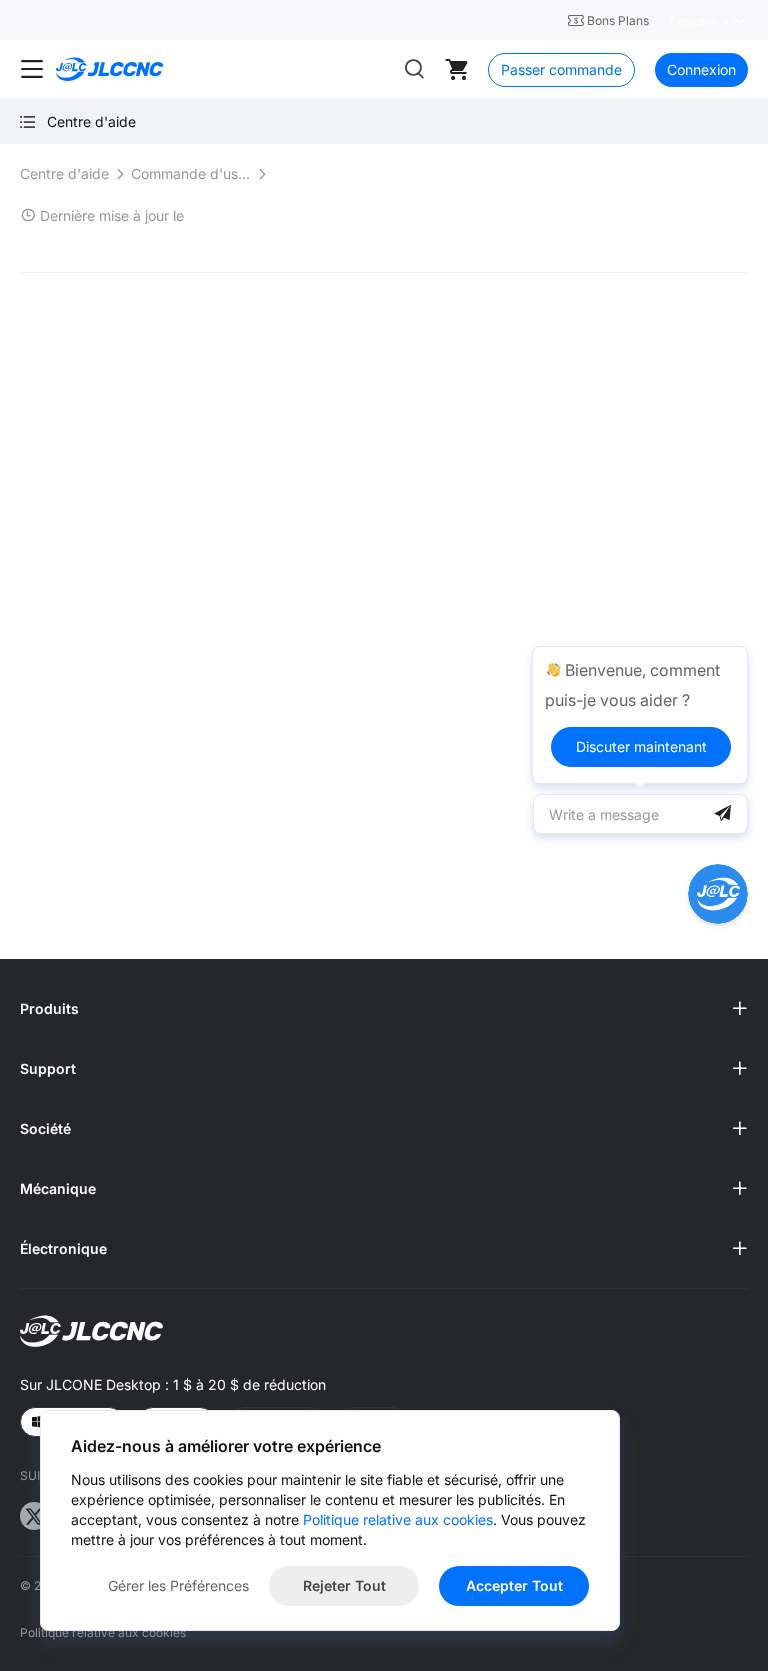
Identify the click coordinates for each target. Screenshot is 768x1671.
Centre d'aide (64, 173)
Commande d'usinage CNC (191, 173)
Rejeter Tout (344, 1585)
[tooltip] (640, 715)
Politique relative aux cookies (103, 1632)
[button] (384, 1009)
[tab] (384, 1009)
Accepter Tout (514, 1585)
